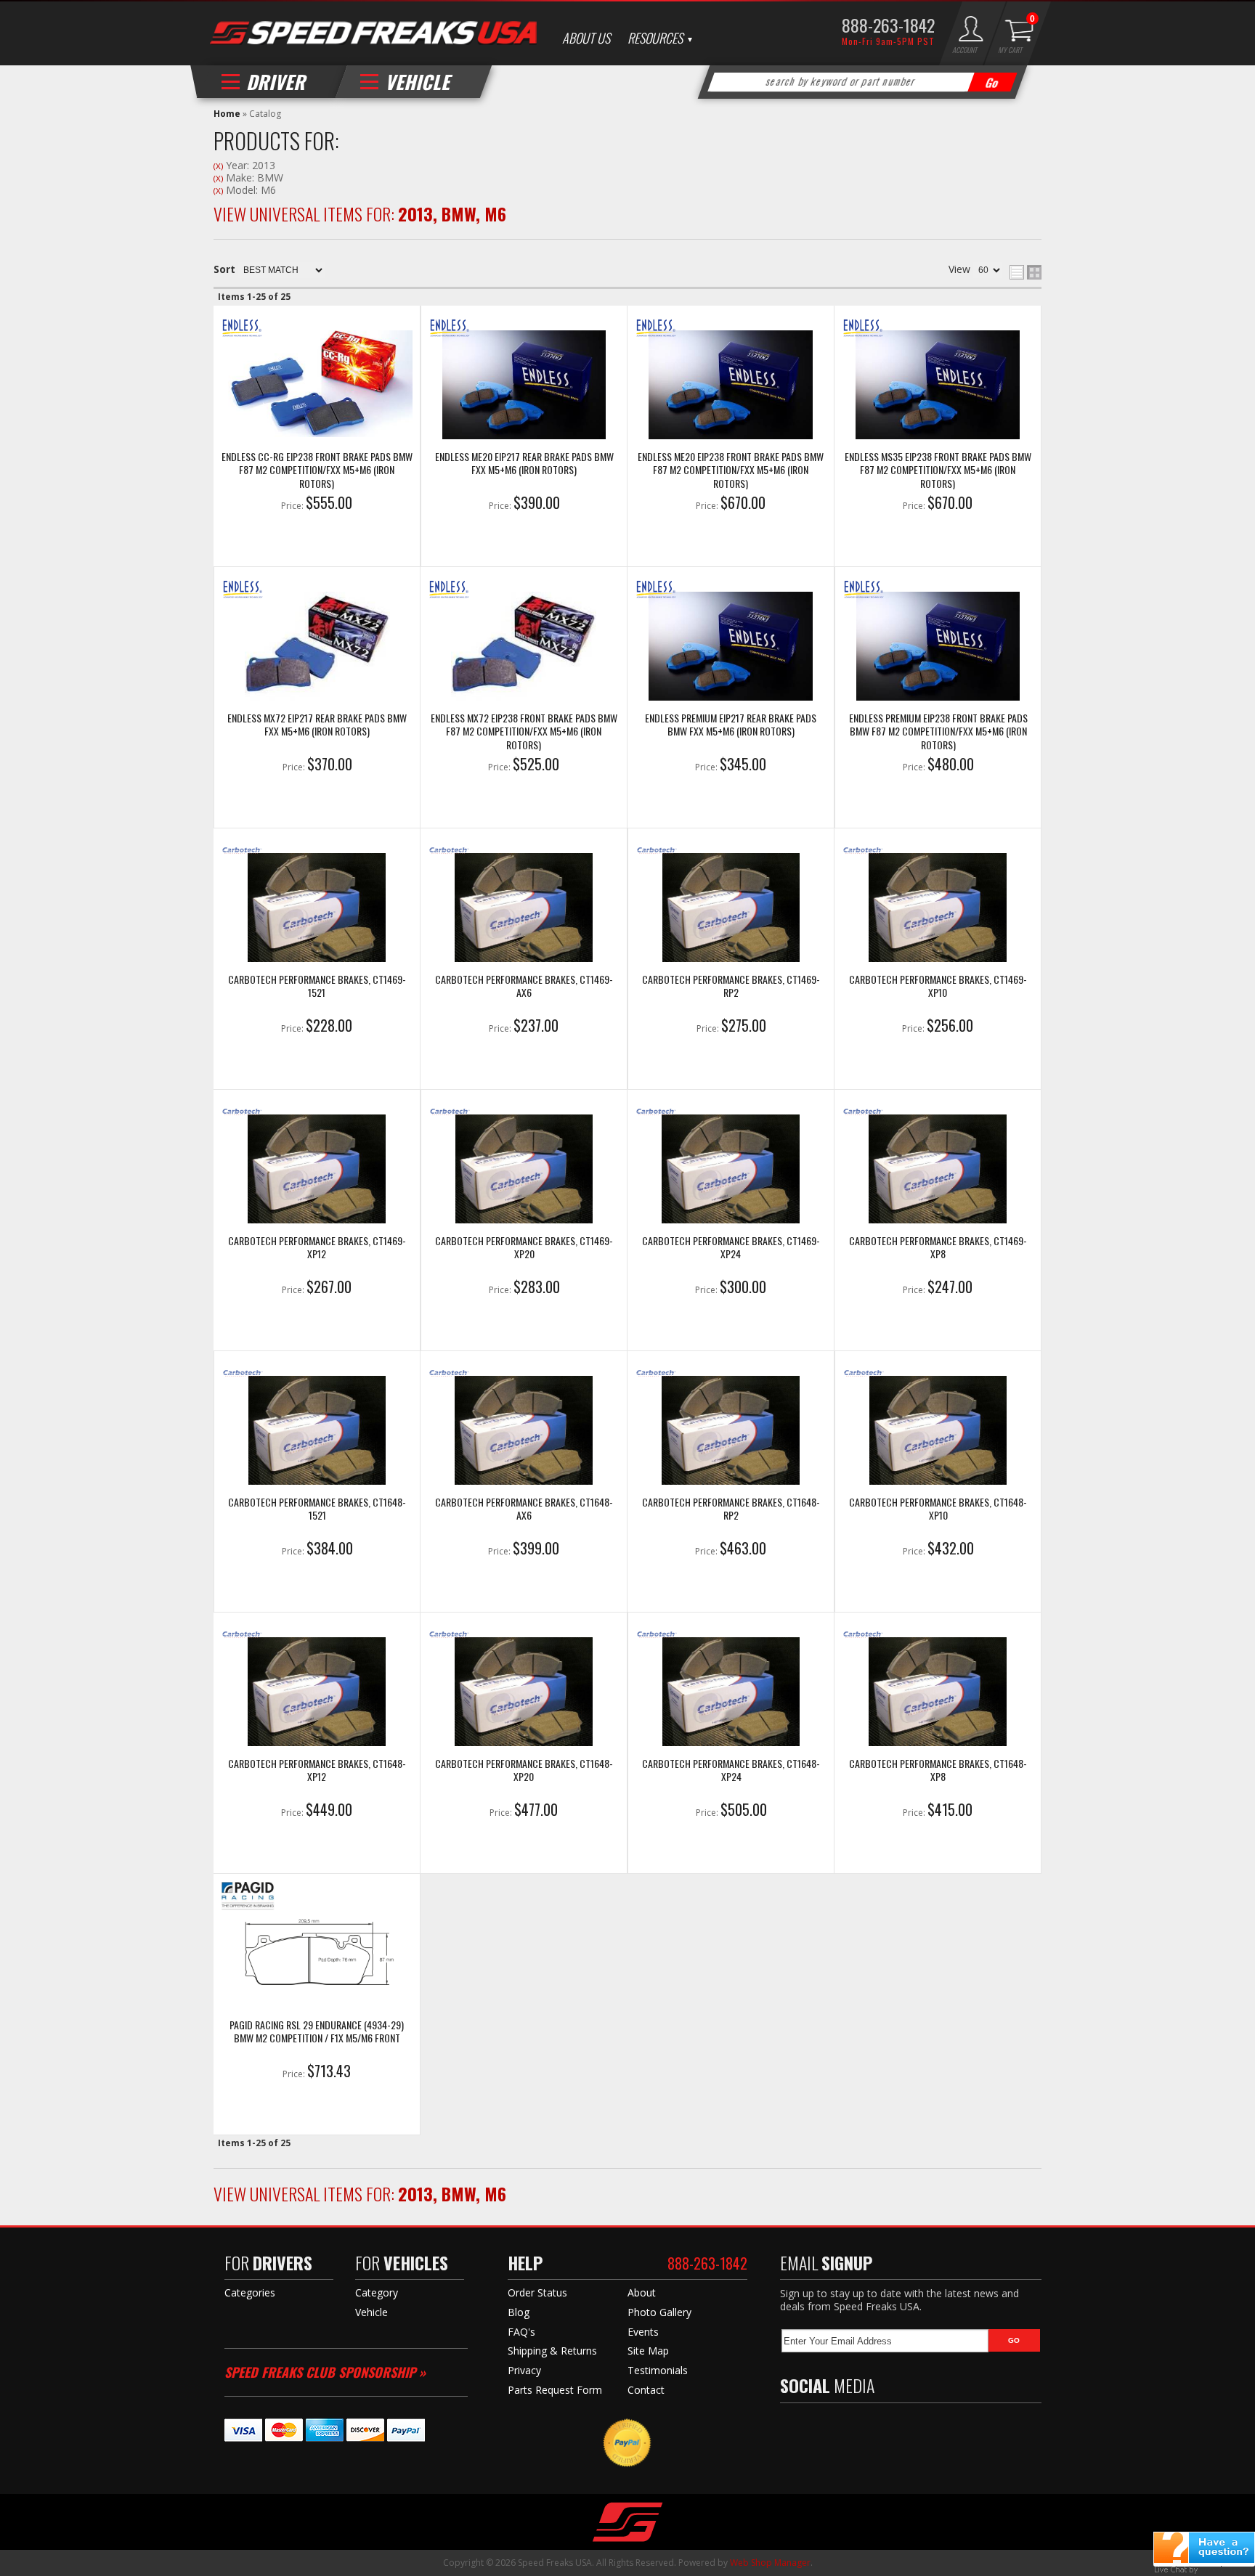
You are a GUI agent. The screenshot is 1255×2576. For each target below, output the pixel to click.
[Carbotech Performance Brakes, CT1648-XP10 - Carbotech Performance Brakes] (938, 1432)
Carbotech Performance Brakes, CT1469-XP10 (938, 986)
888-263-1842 (888, 25)
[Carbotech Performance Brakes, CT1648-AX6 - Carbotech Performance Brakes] (524, 1432)
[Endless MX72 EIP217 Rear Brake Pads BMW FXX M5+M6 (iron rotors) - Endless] (317, 648)
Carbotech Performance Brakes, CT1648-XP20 (524, 1770)
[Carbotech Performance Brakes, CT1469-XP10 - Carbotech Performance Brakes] (938, 909)
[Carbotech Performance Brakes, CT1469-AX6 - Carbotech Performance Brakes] (524, 909)
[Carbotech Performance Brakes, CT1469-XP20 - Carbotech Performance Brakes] (524, 1170)
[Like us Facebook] (791, 2428)
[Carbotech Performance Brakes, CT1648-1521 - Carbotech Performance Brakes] (317, 1432)
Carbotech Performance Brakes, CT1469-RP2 (731, 986)
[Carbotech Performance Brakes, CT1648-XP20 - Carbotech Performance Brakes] (524, 1693)
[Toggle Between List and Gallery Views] (1025, 272)
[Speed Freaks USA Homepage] (373, 34)
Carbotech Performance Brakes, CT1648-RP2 (731, 1509)
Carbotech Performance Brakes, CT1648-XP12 (317, 1770)
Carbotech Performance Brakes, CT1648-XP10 (938, 1509)
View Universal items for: (360, 213)
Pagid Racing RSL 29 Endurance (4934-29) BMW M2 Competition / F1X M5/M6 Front (317, 2032)
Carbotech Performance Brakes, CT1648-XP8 (938, 1770)
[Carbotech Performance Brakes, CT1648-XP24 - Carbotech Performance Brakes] (731, 1693)
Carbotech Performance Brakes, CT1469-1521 (317, 986)
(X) (218, 166)
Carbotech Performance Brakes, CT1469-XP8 (938, 1248)
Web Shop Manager (770, 2563)
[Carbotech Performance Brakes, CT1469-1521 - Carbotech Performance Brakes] (317, 909)
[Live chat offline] (1204, 2548)
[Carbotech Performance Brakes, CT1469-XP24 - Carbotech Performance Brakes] (731, 1170)
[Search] (993, 82)
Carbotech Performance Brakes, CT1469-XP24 (731, 1248)
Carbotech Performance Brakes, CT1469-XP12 (317, 1248)
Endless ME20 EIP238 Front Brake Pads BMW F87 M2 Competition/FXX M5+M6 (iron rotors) (731, 470)
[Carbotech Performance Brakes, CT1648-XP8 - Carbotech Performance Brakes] (938, 1693)
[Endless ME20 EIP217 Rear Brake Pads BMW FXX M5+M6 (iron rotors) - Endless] (524, 386)
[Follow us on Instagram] (882, 2428)
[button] (863, 82)
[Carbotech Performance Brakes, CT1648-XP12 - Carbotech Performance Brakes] (317, 1693)
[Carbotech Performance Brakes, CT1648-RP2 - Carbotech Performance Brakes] (731, 1432)
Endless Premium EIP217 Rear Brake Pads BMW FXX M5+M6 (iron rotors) (731, 725)
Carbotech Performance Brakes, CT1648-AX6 (524, 1509)
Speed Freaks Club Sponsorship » (325, 2372)
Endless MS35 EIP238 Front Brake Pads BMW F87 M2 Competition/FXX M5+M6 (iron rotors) (938, 470)
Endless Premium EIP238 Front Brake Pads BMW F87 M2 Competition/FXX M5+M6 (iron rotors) (938, 731)
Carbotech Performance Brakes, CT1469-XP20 (524, 1248)
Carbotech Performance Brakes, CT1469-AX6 (524, 986)
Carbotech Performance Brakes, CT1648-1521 (317, 1509)
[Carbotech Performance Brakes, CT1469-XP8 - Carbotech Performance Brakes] (938, 1170)
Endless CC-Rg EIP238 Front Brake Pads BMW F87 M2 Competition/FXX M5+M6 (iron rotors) (317, 470)
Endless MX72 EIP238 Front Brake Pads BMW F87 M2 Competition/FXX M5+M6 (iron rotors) (524, 731)
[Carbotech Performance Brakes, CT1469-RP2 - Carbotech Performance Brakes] (731, 909)
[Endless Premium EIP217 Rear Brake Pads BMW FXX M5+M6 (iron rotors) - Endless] (731, 648)
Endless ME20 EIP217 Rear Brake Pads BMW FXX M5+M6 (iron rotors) (524, 464)
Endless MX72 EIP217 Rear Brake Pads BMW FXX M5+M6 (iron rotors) (317, 725)
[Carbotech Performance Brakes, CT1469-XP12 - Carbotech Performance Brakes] (317, 1170)
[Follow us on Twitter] (819, 2428)
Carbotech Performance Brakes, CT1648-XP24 (731, 1770)
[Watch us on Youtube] (850, 2428)
